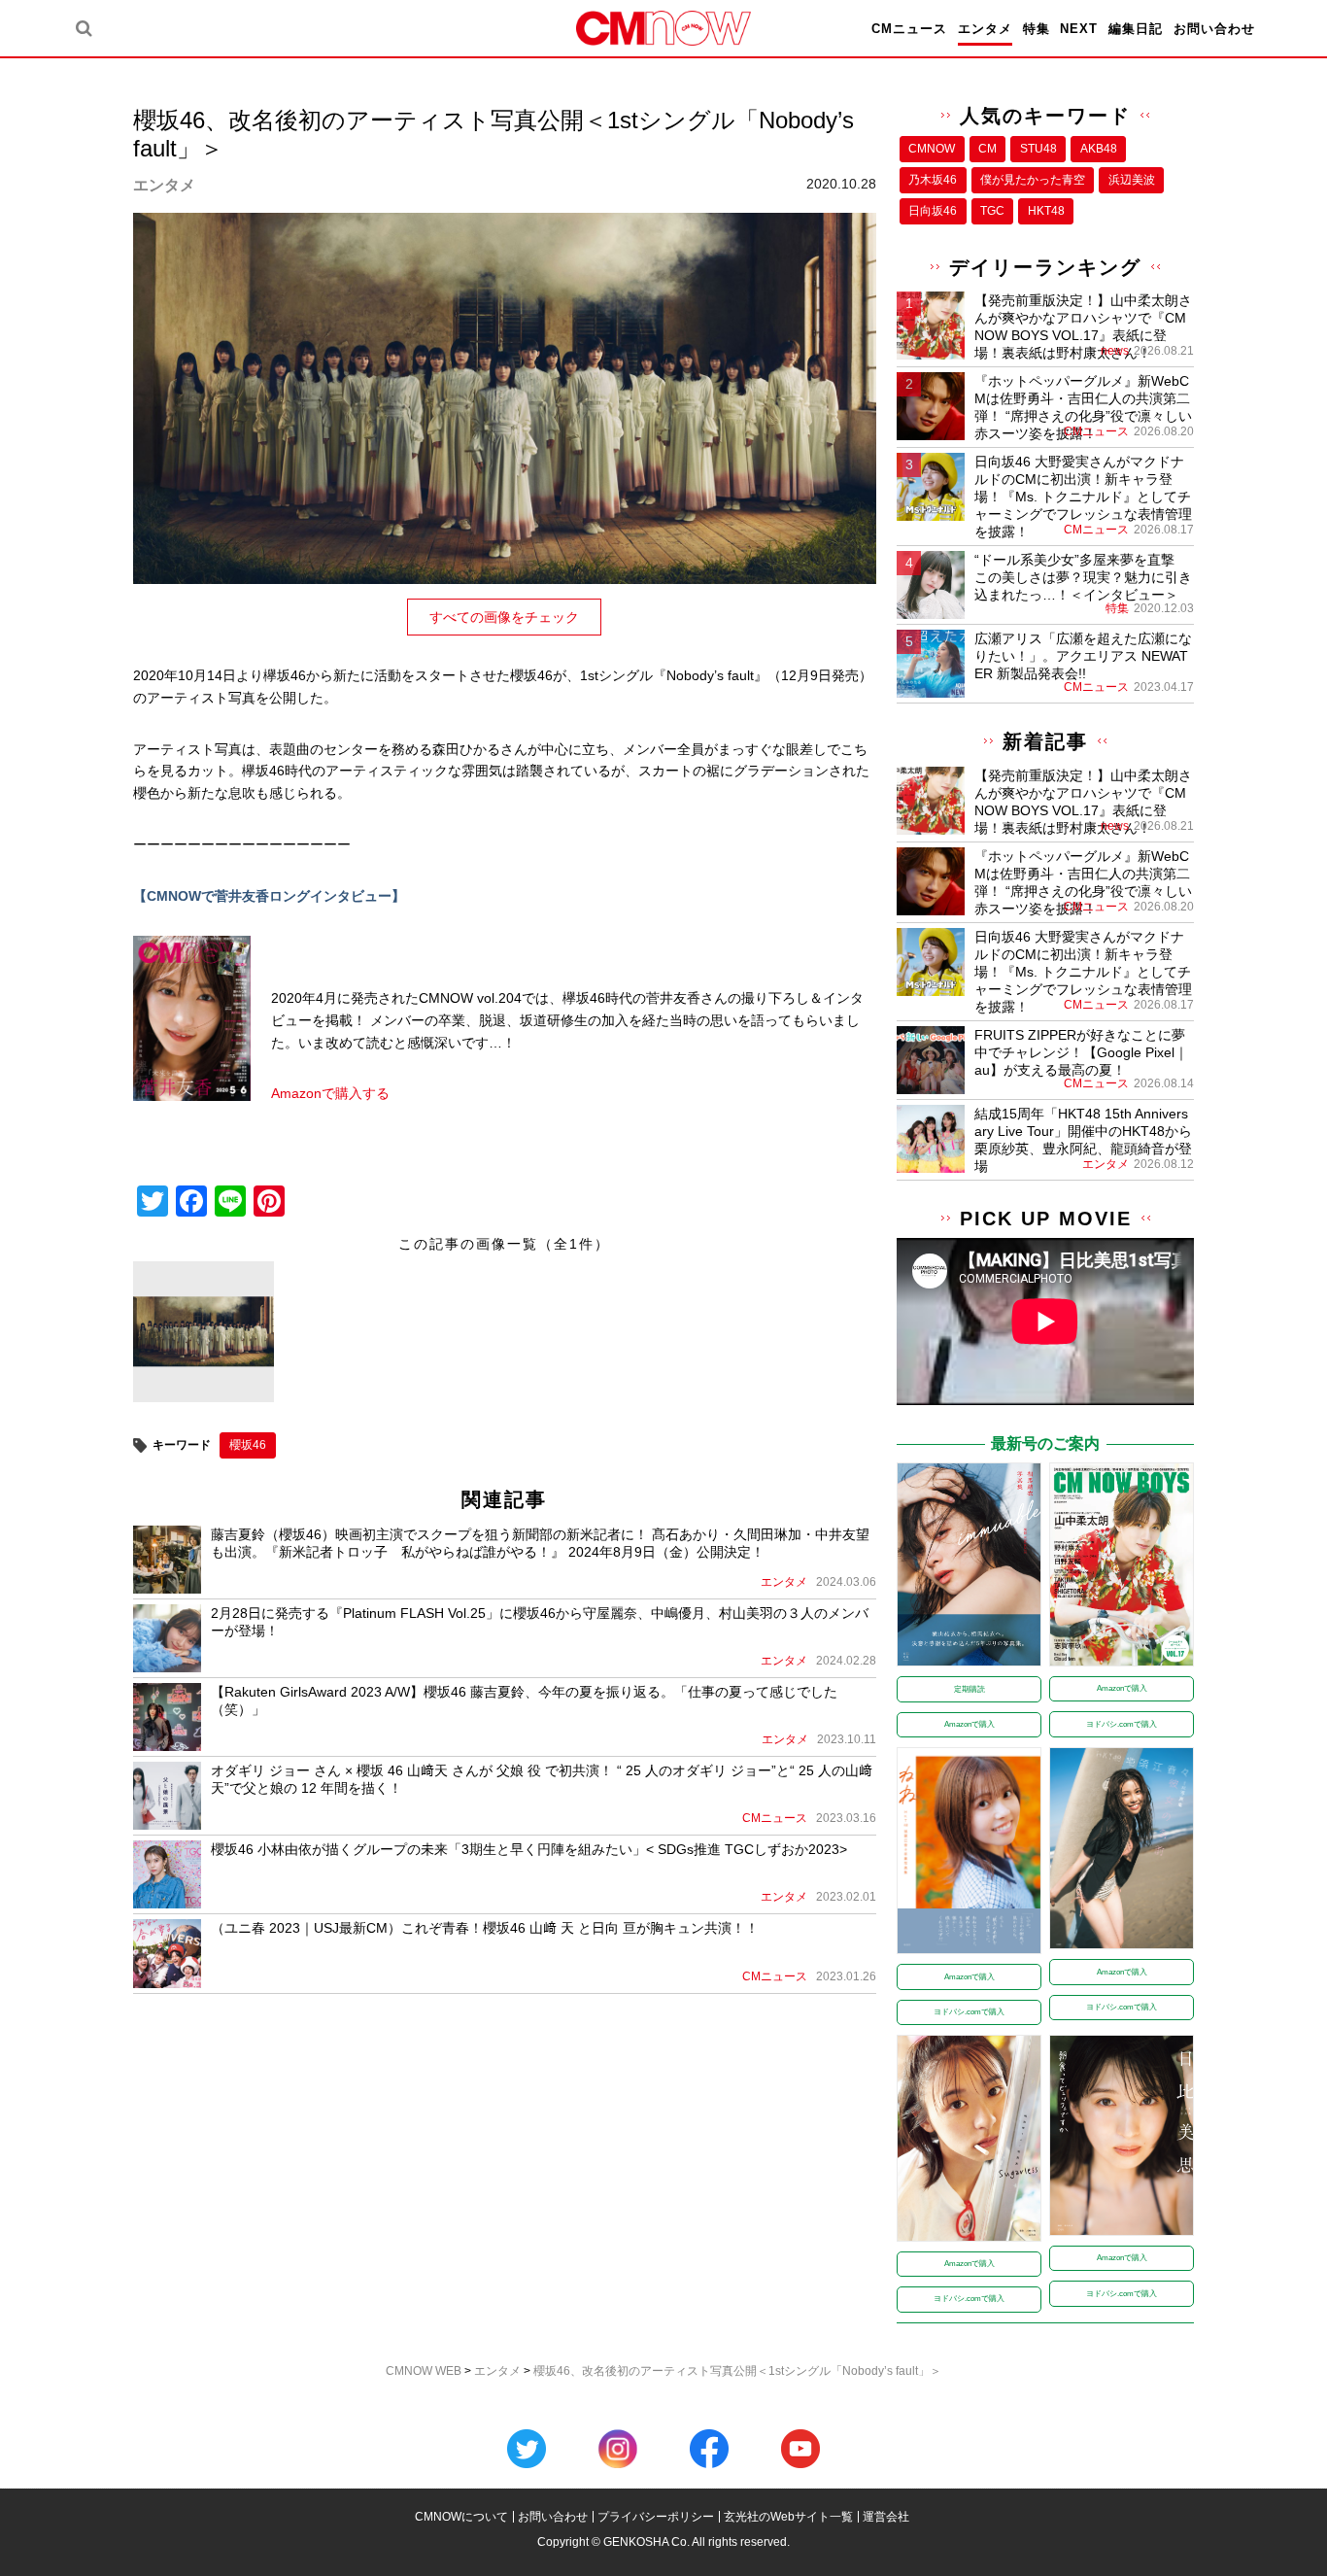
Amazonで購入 (970, 1724)
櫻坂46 (248, 1445)
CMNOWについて (461, 2517)
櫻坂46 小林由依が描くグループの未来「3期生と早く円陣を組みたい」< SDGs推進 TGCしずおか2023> (529, 1849)
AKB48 (1099, 149)
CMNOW (932, 149)
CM (987, 149)
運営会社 (886, 2517)
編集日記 (1136, 29)
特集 (1037, 29)
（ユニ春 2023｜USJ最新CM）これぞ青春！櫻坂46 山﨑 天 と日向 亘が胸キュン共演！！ (485, 1928)
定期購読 (970, 1689)
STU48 (1038, 149)
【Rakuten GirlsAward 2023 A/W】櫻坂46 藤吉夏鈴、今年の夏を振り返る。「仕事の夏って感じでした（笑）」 (524, 1700)
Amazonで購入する (330, 1093)
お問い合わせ (1214, 29)
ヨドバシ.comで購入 (1122, 1724)
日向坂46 (933, 211)
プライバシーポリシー (656, 2517)
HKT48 (1046, 211)
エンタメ (985, 29)
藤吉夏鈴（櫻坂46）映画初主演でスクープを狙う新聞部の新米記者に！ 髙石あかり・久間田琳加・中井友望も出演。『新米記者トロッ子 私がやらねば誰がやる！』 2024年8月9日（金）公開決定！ (540, 1543)
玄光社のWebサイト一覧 (788, 2517)
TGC (992, 211)
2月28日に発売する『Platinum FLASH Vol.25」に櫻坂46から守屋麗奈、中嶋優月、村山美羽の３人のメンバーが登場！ (540, 1622)
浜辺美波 (1132, 180)
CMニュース (909, 29)
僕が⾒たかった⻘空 (1033, 180)
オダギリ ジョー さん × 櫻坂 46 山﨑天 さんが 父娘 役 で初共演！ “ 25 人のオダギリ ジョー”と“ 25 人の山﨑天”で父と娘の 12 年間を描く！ (542, 1779)
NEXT (1079, 29)
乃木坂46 (933, 180)
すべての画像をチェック (504, 617)
